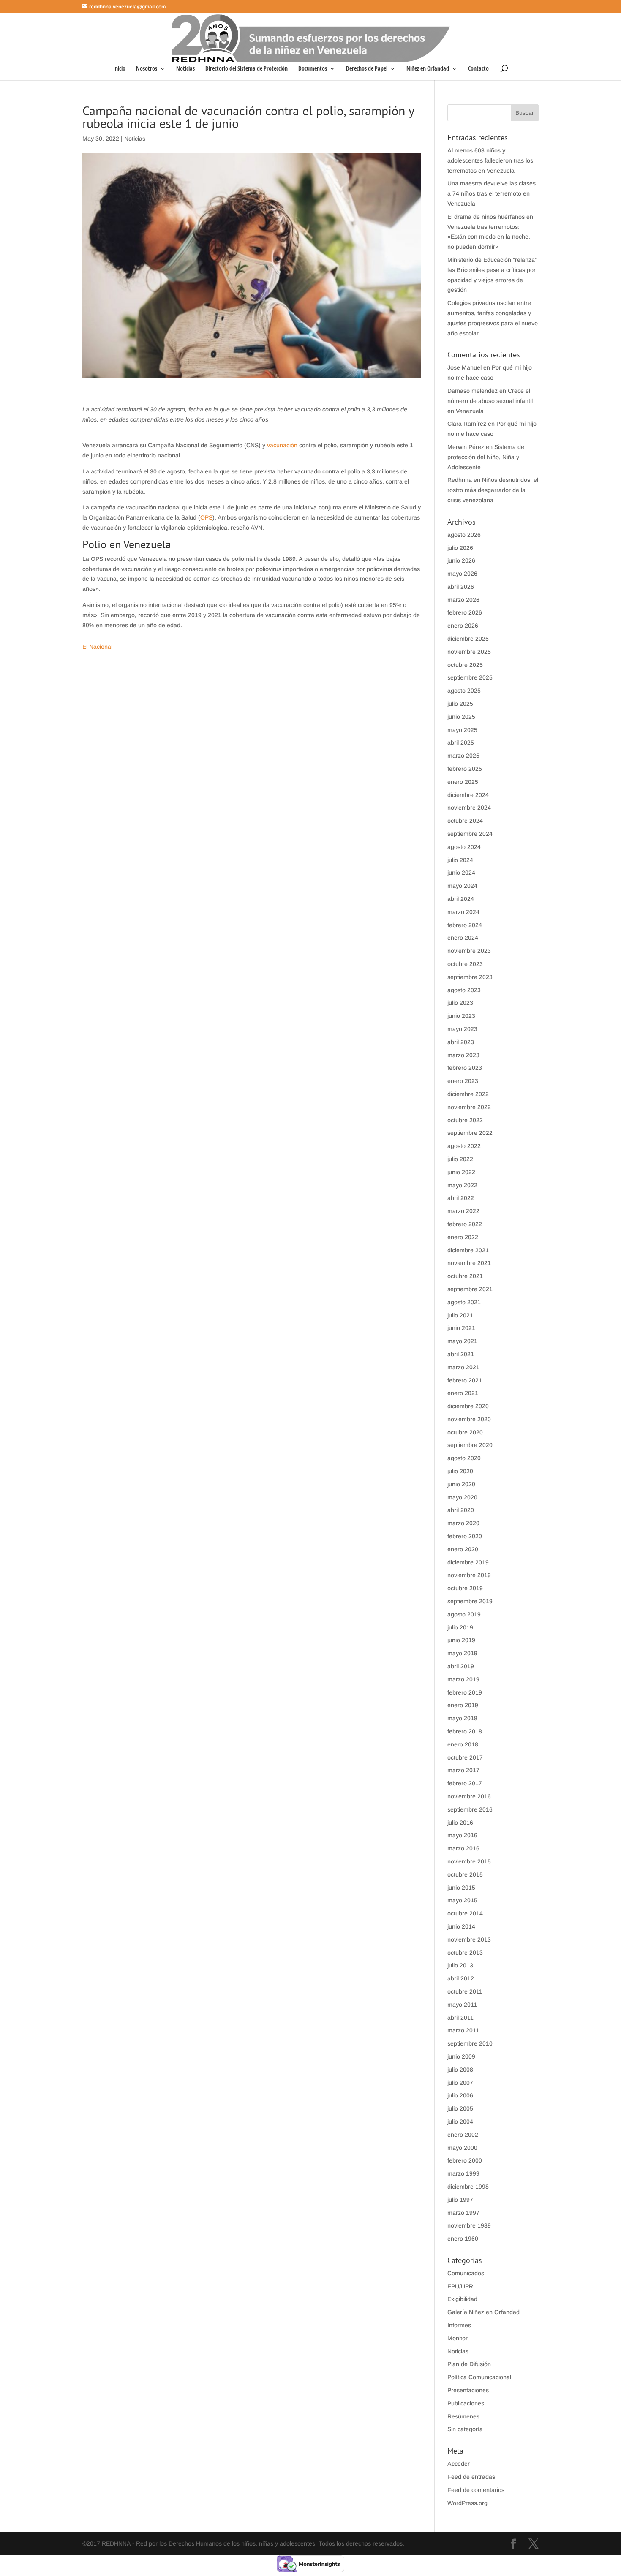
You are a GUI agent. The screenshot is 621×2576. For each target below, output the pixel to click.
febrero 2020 (465, 1536)
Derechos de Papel (367, 69)
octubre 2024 (465, 821)
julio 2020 (460, 1471)
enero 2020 (463, 1549)
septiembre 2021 (470, 1289)
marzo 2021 (463, 1367)
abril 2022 (461, 1198)
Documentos (313, 69)
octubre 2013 (465, 1953)
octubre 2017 (465, 1757)
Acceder (459, 2464)
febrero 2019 (465, 1692)
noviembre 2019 (469, 1575)
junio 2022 (461, 1172)
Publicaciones (466, 2403)
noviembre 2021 (469, 1263)
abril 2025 (461, 743)
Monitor (458, 2338)
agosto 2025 (464, 691)
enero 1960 (463, 2239)
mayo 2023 (462, 1029)
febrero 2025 (465, 769)
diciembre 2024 (468, 795)
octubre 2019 (465, 1588)
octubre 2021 (465, 1276)
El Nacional (97, 647)
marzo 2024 (463, 912)
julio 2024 (460, 860)
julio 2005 (460, 2108)
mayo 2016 (462, 1835)
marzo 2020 (463, 1523)
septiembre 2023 (470, 977)
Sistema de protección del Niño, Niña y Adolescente (486, 457)
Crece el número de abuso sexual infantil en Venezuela (490, 401)
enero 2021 (463, 1393)
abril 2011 (460, 2018)
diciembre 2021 (468, 1250)
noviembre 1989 (469, 2225)
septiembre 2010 (470, 2043)
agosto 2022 (464, 1146)
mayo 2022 (462, 1185)
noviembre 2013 (469, 1939)
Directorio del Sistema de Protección (246, 69)
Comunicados (466, 2273)
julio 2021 (460, 1315)
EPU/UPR (460, 2286)
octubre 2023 (465, 964)
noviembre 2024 (469, 808)
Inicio (119, 69)
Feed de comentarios (476, 2490)
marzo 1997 (463, 2213)
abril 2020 (461, 1510)
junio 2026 (461, 560)
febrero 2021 (465, 1380)
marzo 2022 (463, 1211)
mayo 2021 (462, 1341)
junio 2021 (461, 1328)
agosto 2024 (464, 847)
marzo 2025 (463, 756)
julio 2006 (460, 2095)
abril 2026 (461, 587)
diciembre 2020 (468, 1406)
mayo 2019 (462, 1653)
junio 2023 (461, 1016)
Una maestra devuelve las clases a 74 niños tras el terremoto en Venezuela (492, 193)
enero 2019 (463, 1705)
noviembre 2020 (469, 1419)
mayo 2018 (462, 1718)
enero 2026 (463, 626)
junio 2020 (461, 1484)
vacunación (282, 445)
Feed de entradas (471, 2477)
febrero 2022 (465, 1224)
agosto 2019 (464, 1614)
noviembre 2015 (469, 1861)
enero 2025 (463, 782)
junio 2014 (461, 1926)
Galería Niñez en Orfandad (483, 2312)
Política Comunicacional (479, 2377)
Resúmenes (463, 2416)
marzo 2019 (463, 1679)
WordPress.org (467, 2503)
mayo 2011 (462, 2005)
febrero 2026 (465, 612)
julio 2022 (460, 1159)
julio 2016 (460, 1823)
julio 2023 (460, 1003)
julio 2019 (460, 1627)
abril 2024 (461, 899)
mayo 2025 (462, 730)
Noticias (185, 69)
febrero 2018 (465, 1731)
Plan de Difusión (469, 2364)
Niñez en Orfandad (428, 69)
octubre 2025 (465, 665)
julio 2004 (460, 2122)
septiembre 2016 (470, 1809)
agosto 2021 (464, 1302)
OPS (206, 517)
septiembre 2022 (470, 1133)
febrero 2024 (465, 925)
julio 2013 (460, 1965)
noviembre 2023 (469, 951)
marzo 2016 (463, 1848)
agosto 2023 (464, 990)
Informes (459, 2325)
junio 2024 (461, 873)
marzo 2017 (463, 1770)
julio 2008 (460, 2070)
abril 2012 (461, 1978)
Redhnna (460, 480)
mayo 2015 (462, 1900)
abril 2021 (461, 1354)
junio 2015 (461, 1888)
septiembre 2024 (470, 834)
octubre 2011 (465, 1991)
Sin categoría (465, 2429)
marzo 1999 (463, 2173)
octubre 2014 (465, 1913)
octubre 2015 (465, 1874)
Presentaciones (468, 2390)
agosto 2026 (464, 535)
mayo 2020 (462, 1497)
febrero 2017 (465, 1783)
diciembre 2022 (468, 1094)
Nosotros (147, 69)
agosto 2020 (464, 1458)
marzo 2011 (463, 2030)
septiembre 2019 (470, 1601)
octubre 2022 (465, 1120)
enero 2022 (463, 1237)
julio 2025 (460, 704)
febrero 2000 (465, 2160)
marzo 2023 (463, 1055)
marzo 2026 (463, 600)
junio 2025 (461, 717)
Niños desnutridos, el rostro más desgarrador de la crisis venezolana (493, 490)
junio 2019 (461, 1640)
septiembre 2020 (470, 1445)
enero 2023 (463, 1081)
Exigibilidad (462, 2299)
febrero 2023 (465, 1068)
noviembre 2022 (469, 1107)
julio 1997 (460, 2200)
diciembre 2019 (468, 1562)
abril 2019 (461, 1666)
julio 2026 (460, 548)
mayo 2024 (462, 886)
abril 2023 (461, 1042)
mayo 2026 (462, 574)
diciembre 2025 (468, 639)
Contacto (478, 69)
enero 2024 (463, 938)
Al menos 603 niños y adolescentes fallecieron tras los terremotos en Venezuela (490, 160)
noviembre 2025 (469, 652)
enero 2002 (463, 2135)
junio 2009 (461, 2056)
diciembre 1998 (468, 2187)
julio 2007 (460, 2083)
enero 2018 (463, 1744)
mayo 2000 (462, 2148)
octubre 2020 (465, 1432)
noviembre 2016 (469, 1796)
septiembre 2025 (470, 677)
